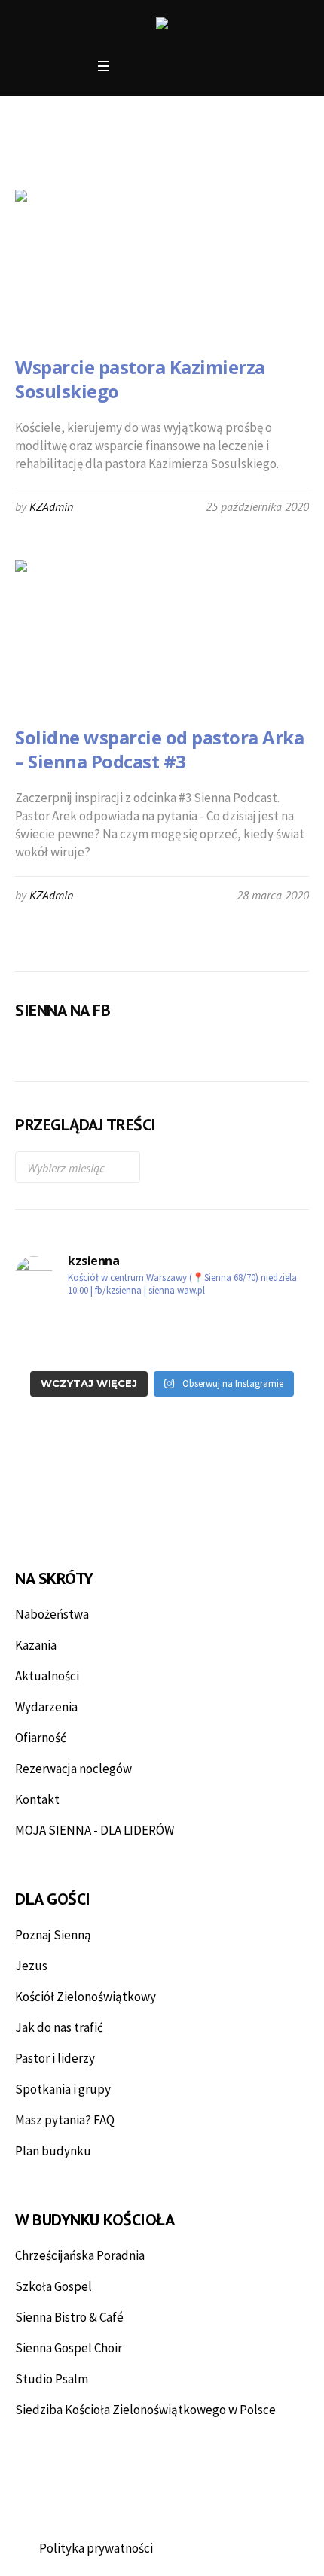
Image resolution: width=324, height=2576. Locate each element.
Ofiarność (41, 1738)
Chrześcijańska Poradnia (80, 2255)
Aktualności (47, 1676)
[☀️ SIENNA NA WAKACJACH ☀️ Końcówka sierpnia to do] (87, 1349)
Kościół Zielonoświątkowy (86, 1997)
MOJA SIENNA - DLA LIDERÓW (95, 1830)
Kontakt (37, 1799)
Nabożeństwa (52, 1614)
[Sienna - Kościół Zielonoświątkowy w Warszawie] (162, 26)
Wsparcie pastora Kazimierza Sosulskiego (140, 379)
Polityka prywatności (96, 2548)
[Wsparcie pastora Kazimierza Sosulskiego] (90, 265)
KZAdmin (51, 506)
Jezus (31, 1966)
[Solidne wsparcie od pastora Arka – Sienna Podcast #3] (90, 635)
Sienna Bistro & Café (69, 2317)
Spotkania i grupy (63, 2089)
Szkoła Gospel (53, 2286)
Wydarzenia (46, 1707)
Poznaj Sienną (53, 1935)
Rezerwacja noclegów (73, 1769)
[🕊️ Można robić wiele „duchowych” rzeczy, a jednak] (237, 1349)
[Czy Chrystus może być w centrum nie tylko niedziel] (237, 1324)
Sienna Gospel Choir (69, 2348)
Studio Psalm (52, 2379)
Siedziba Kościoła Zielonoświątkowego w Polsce (145, 2410)
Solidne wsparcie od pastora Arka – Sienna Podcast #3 (159, 749)
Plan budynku (53, 2151)
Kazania (36, 1645)
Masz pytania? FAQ (65, 2120)
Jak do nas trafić (59, 2027)
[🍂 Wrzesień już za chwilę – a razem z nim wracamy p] (87, 1324)
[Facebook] (130, 67)
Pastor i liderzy (55, 2058)
